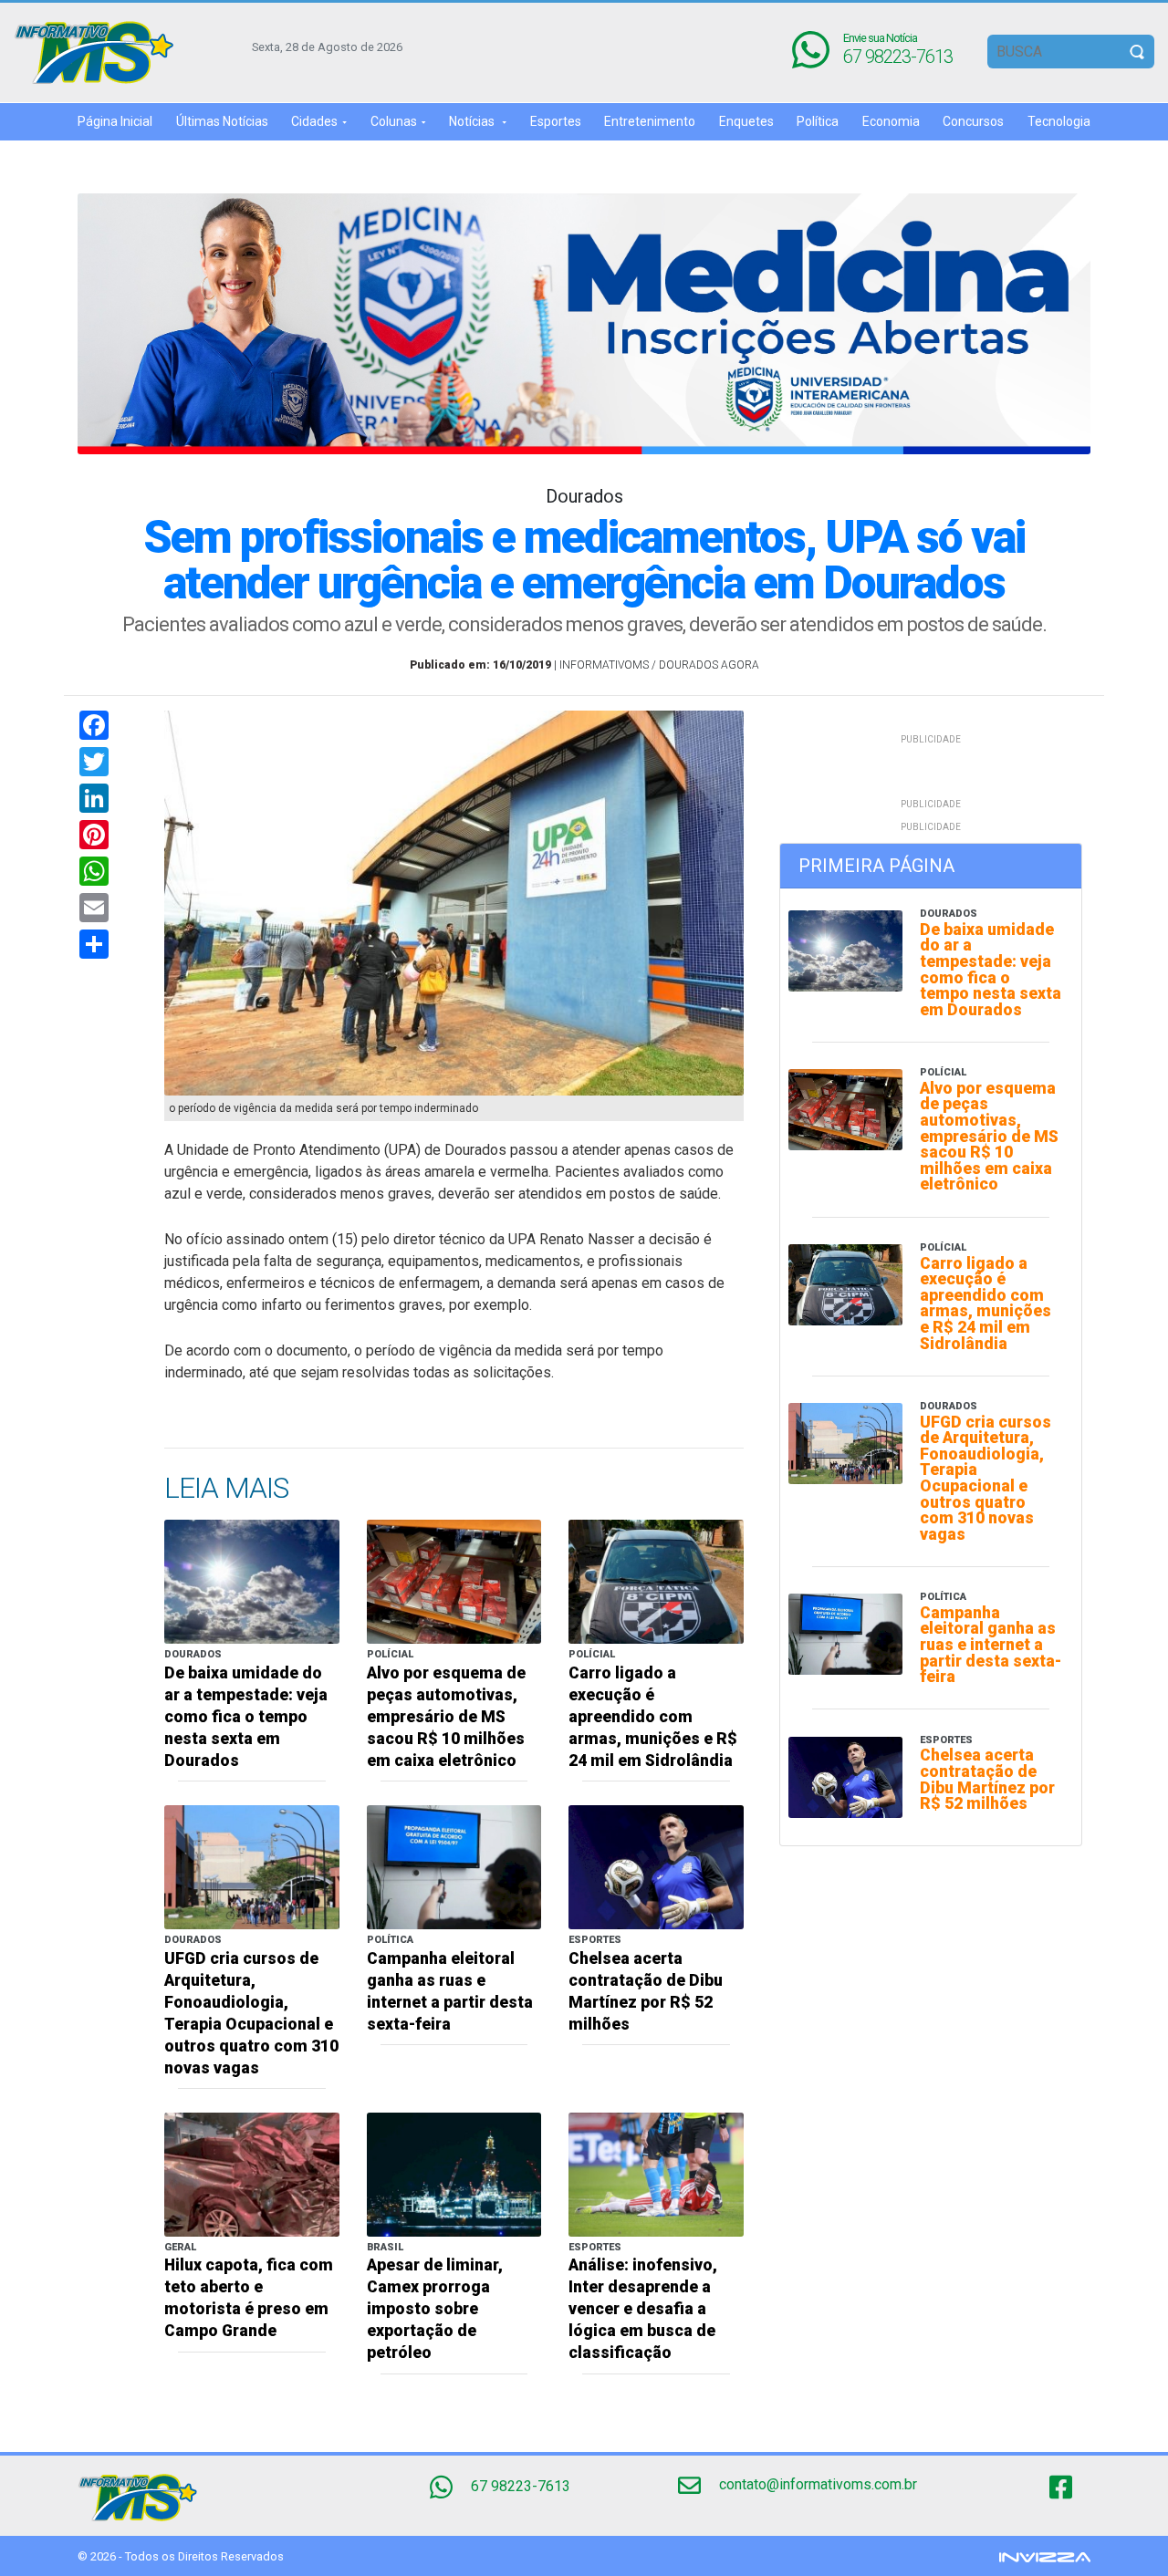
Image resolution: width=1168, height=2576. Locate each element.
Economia (891, 121)
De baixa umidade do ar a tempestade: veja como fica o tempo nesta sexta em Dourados (246, 1717)
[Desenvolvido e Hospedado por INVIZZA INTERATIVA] (1045, 2555)
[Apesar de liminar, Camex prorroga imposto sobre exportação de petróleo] (454, 2173)
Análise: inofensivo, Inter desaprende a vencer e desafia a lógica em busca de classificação (643, 2309)
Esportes (556, 121)
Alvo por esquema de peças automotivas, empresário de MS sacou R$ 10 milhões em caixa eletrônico (446, 1717)
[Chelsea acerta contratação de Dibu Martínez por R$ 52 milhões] (656, 1866)
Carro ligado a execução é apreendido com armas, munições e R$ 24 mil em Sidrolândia (653, 1717)
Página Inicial (115, 121)
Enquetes (746, 121)
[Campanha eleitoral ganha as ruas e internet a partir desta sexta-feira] (454, 1866)
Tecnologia (1059, 121)
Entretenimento (650, 121)
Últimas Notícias (222, 121)
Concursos (973, 121)
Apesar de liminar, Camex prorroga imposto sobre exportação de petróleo (435, 2309)
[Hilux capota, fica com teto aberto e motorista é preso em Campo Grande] (252, 2173)
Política (818, 121)
